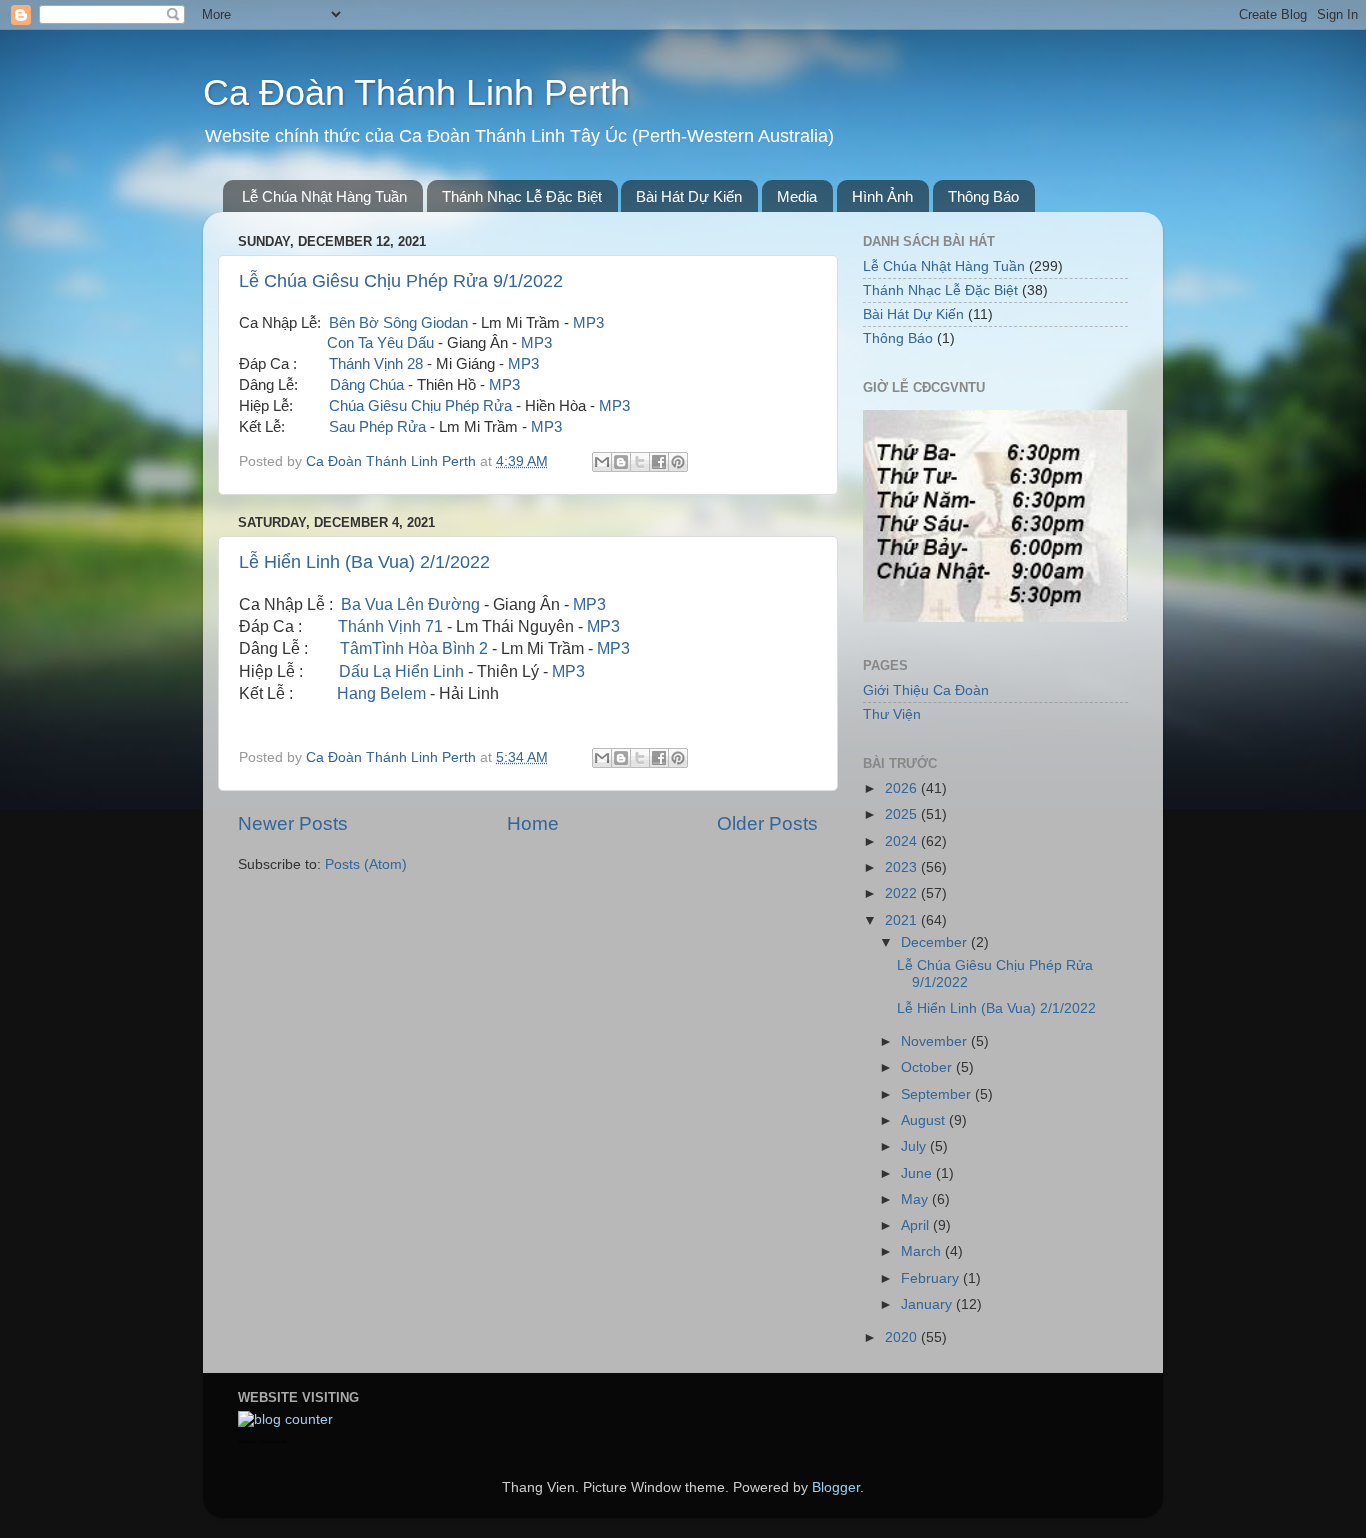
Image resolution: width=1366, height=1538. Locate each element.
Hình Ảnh (882, 196)
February (932, 1278)
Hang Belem (381, 693)
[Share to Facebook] (659, 462)
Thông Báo (983, 196)
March (923, 1251)
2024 (903, 841)
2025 (903, 814)
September (938, 1094)
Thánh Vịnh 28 (376, 364)
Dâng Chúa (367, 385)
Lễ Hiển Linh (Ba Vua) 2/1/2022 (364, 562)
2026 (903, 788)
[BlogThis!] (621, 462)
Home (533, 823)
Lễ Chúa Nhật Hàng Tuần (324, 196)
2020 (903, 1337)
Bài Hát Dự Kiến (689, 196)
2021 (903, 920)
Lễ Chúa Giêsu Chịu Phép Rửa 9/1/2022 (401, 281)
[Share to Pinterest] (678, 462)
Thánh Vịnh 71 (390, 626)
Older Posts (767, 823)
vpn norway (273, 1441)
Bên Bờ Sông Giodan (398, 323)
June (918, 1173)
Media (797, 196)
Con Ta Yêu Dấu (380, 343)
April (917, 1225)
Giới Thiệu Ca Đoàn (926, 690)
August (925, 1120)
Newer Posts (293, 823)
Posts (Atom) (366, 864)
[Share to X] (640, 462)
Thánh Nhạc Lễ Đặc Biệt (522, 196)
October (928, 1067)
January (928, 1304)
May (916, 1199)
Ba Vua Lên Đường (410, 604)
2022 (903, 893)
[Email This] (602, 462)
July (915, 1146)
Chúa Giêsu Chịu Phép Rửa (420, 406)
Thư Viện (892, 714)
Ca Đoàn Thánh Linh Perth (416, 92)
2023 (903, 867)
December (936, 942)
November (936, 1041)
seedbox (247, 1441)
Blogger (836, 1487)
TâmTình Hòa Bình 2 (414, 648)
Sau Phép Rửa (377, 427)
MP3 (588, 323)
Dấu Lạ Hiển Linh (401, 671)
